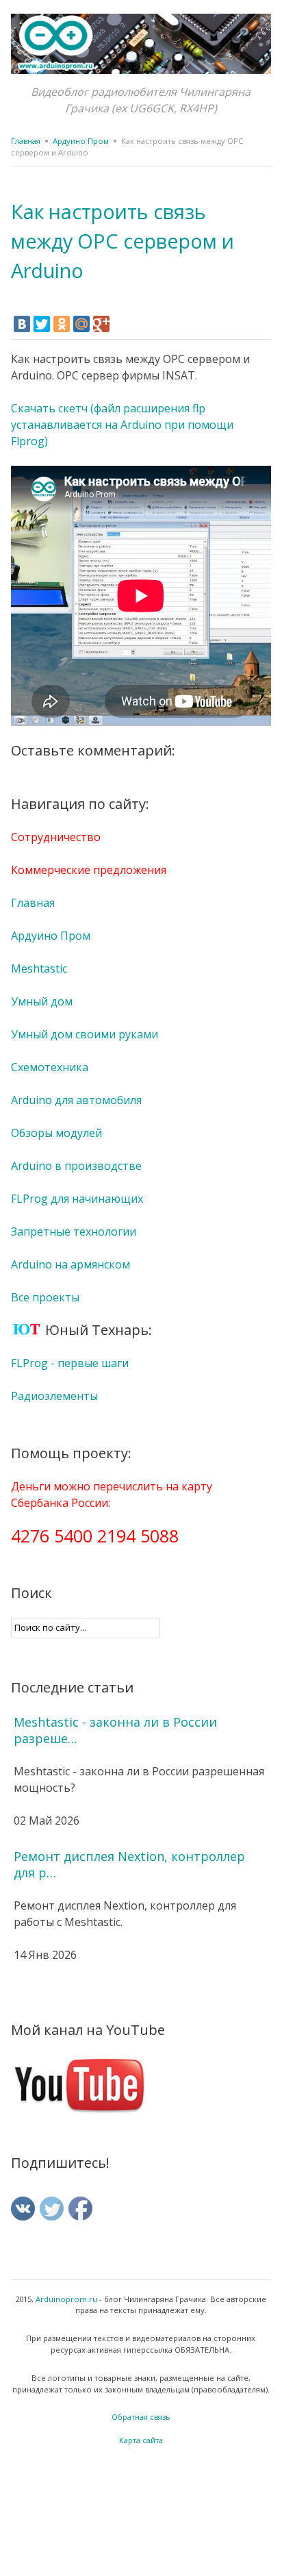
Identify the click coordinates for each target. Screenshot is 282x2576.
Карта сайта (141, 2440)
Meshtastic (39, 968)
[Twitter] (42, 324)
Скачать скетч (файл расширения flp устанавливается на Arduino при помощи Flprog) (122, 425)
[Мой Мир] (81, 324)
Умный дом (42, 1001)
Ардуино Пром (81, 141)
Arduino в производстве (76, 1166)
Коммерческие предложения (89, 870)
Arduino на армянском (70, 1264)
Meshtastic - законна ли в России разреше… (115, 1730)
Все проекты (45, 1297)
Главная (26, 141)
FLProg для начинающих (77, 1199)
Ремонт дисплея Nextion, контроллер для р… (129, 1864)
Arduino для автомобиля (76, 1100)
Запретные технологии (74, 1231)
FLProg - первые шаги (70, 1363)
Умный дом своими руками (85, 1034)
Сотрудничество (56, 837)
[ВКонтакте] (22, 324)
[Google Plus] (101, 324)
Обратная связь (141, 2417)
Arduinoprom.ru (66, 2299)
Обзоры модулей (56, 1133)
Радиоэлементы (54, 1396)
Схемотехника (50, 1067)
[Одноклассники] (62, 324)
